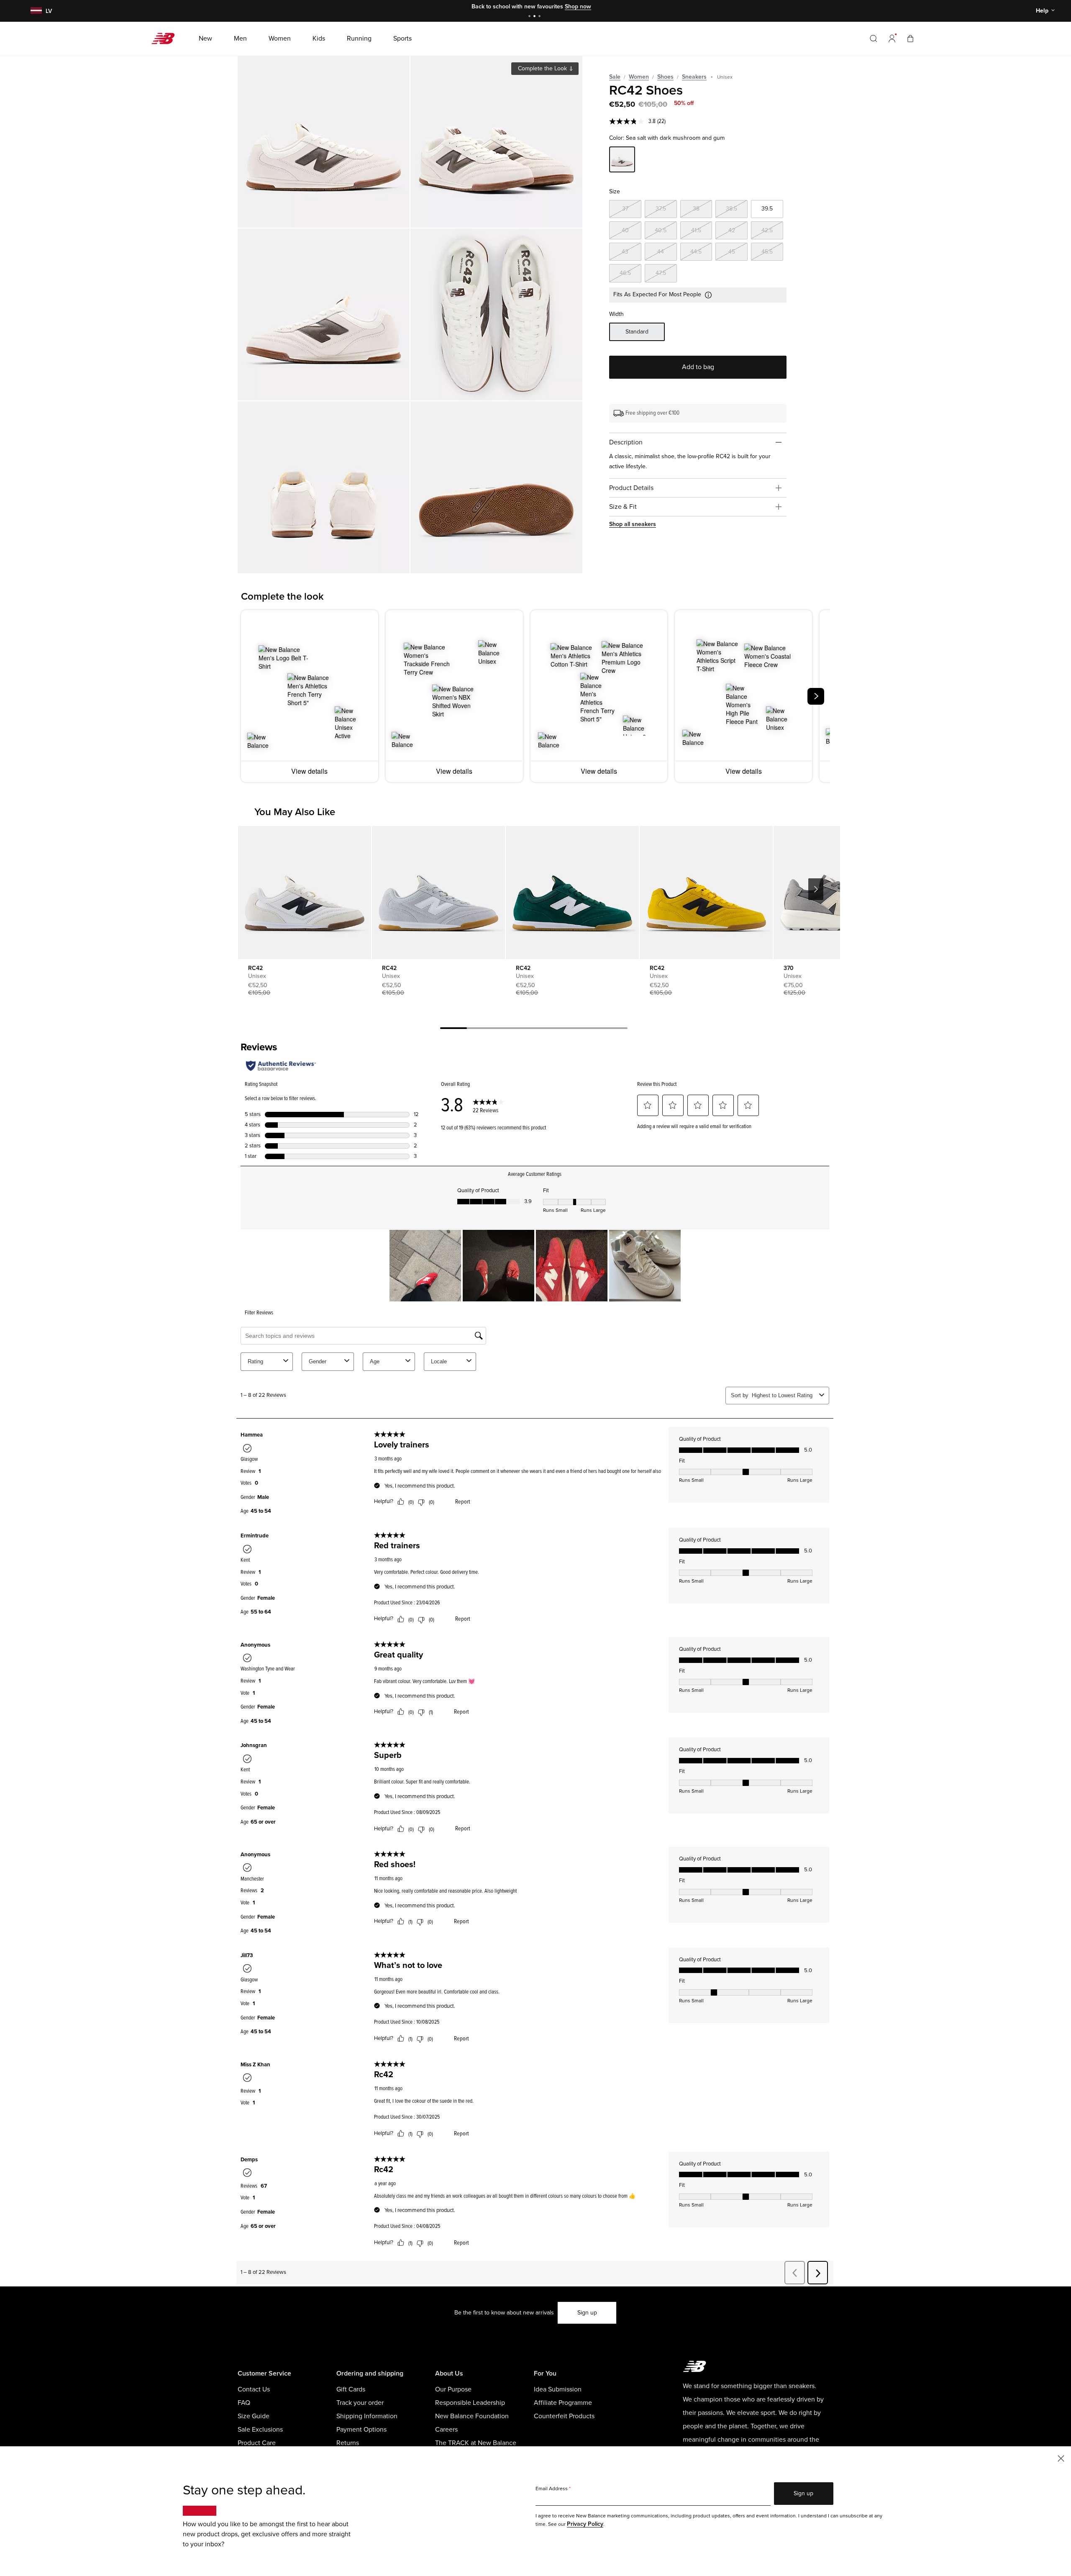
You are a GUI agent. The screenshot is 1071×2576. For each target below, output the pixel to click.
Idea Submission (558, 2389)
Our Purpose (453, 2389)
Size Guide (254, 2416)
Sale (615, 77)
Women (639, 77)
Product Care (257, 2443)
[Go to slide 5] (561, 1029)
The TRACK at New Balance (476, 2443)
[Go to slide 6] (587, 1029)
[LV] (35, 11)
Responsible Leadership (470, 2403)
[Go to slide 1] (530, 17)
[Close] (1061, 2458)
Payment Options (361, 2430)
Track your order (360, 2403)
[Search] (874, 38)
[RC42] (324, 142)
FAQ (244, 2403)
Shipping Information (367, 2416)
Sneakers (694, 77)
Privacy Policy (585, 2524)
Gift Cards (351, 2389)
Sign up (587, 2313)
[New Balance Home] (166, 38)
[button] (892, 38)
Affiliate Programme (563, 2403)
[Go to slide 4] (534, 1029)
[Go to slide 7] (614, 1029)
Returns (348, 2443)
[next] (816, 696)
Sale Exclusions (260, 2430)
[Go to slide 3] (541, 17)
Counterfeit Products (564, 2416)
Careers (446, 2430)
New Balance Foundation (472, 2416)
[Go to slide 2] (535, 17)
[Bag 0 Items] (910, 38)
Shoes (665, 77)
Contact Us (254, 2389)
